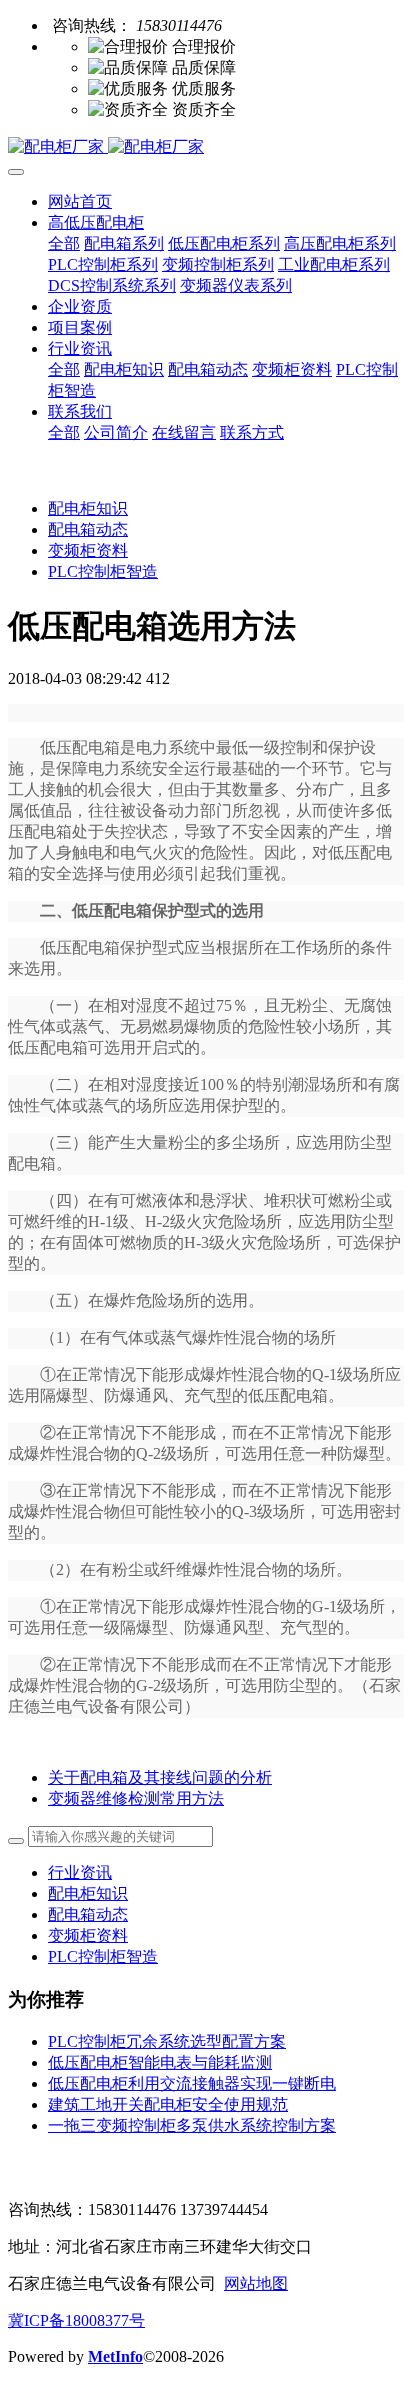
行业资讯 (80, 1872)
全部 (64, 243)
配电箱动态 (88, 529)
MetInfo (115, 2356)
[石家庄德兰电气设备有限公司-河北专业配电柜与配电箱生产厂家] (206, 147)
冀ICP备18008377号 (76, 2320)
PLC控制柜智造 (103, 571)
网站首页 (80, 201)
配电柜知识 (88, 508)
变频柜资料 (88, 550)
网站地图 (256, 2283)
